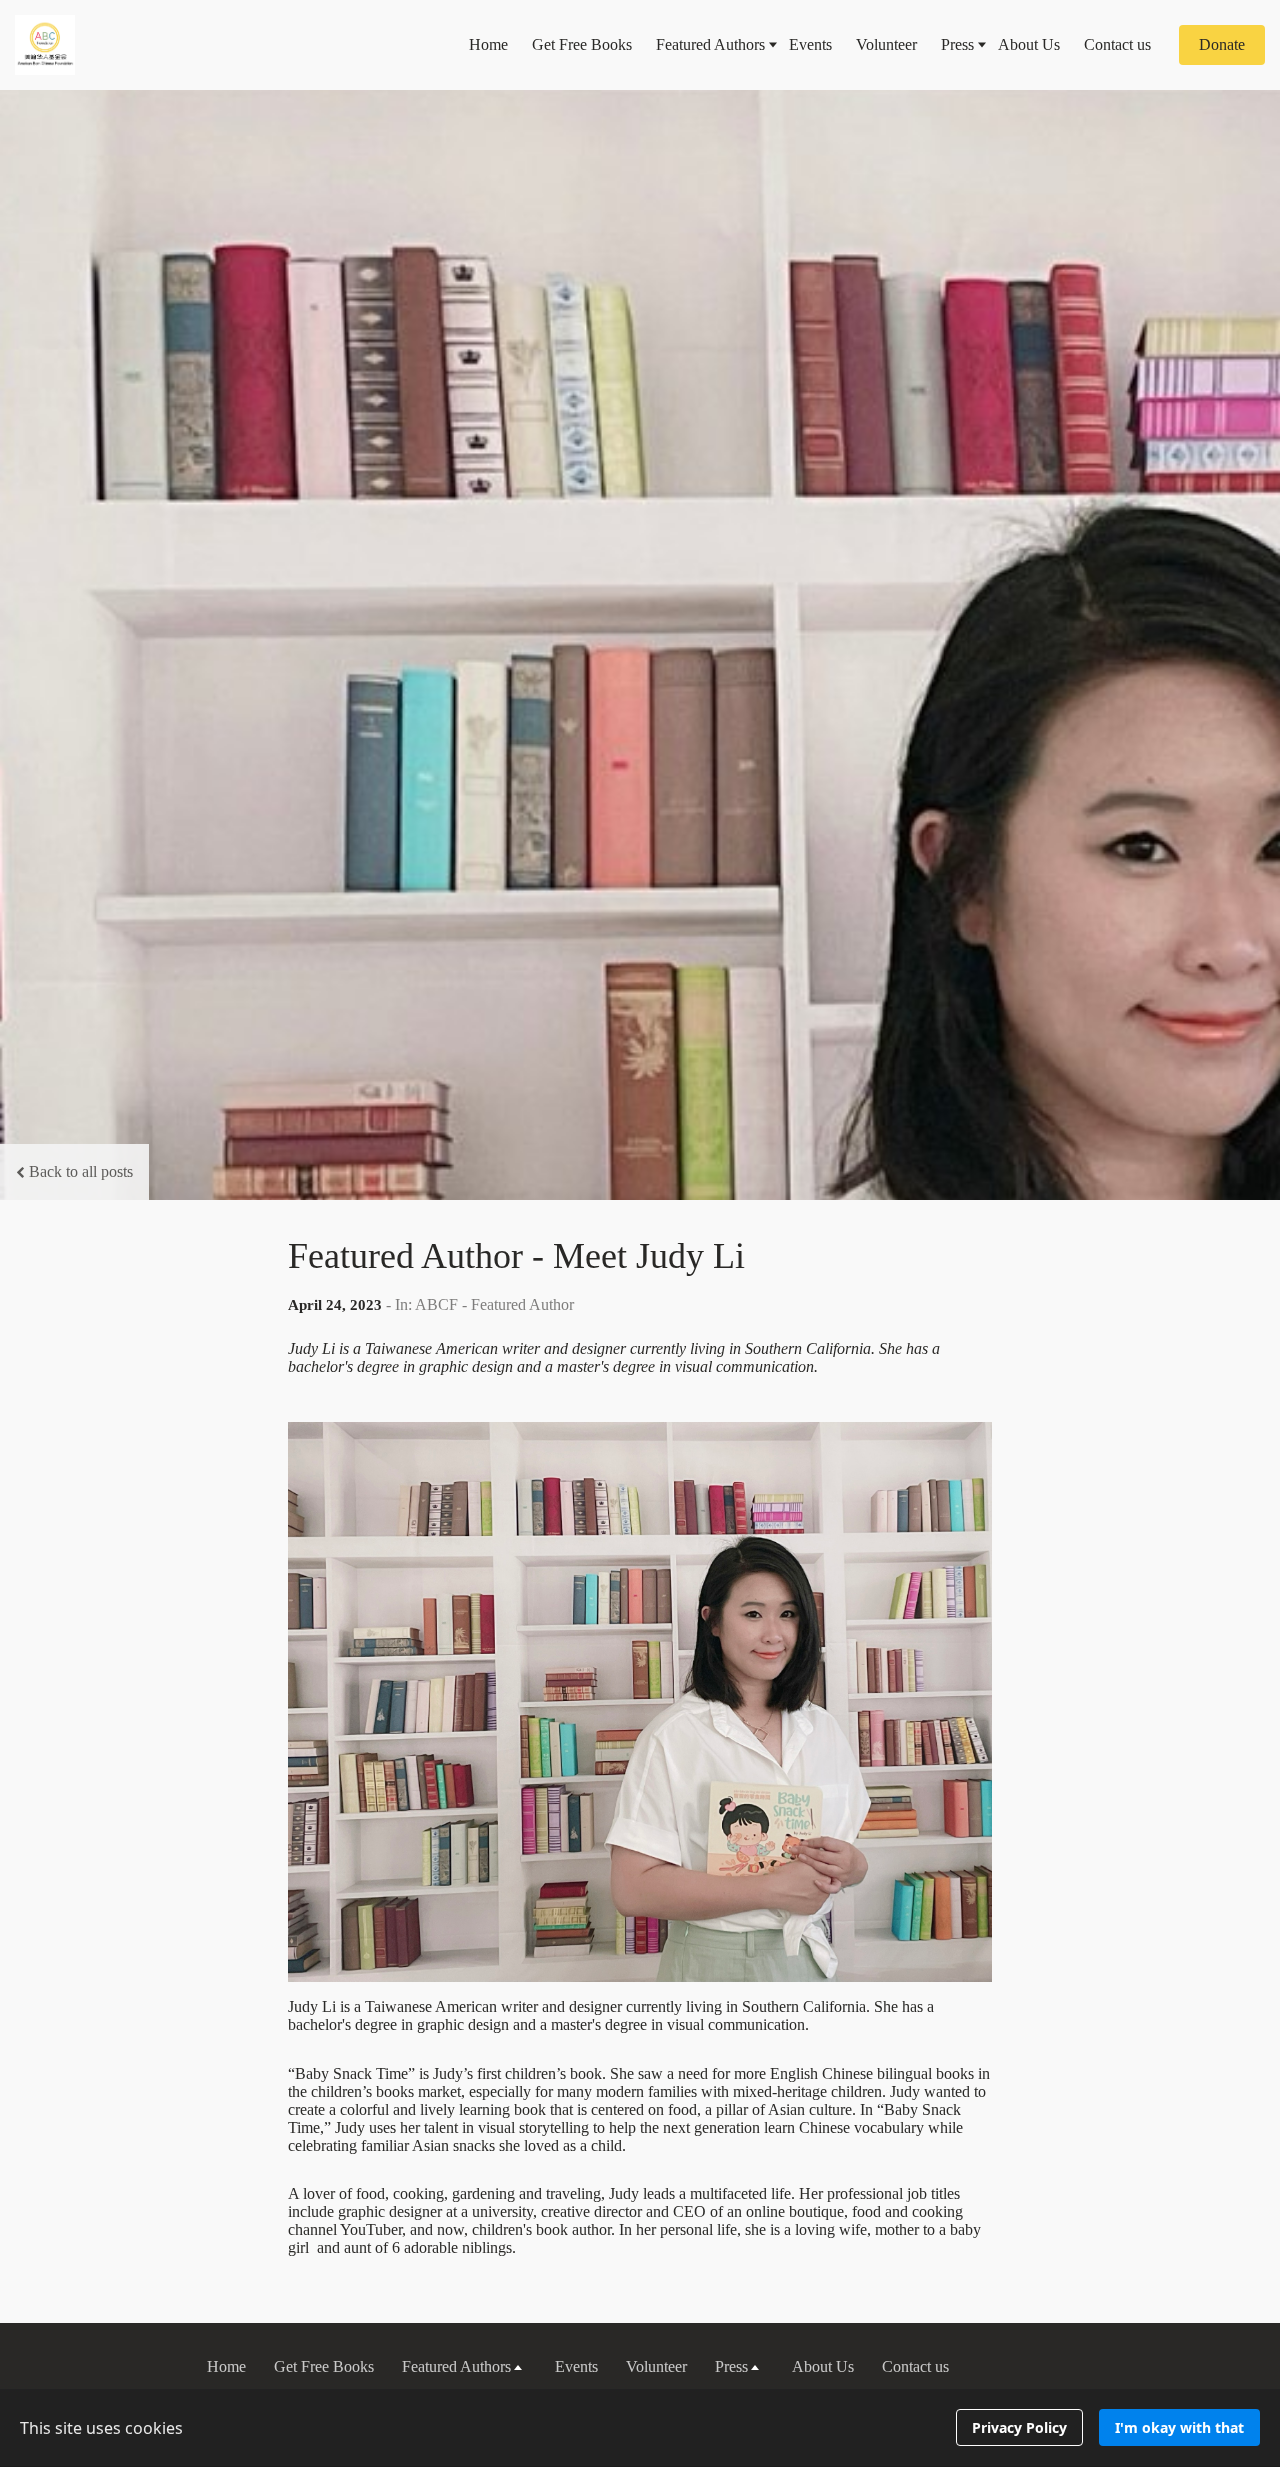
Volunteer (886, 44)
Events (810, 44)
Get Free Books (582, 44)
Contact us (1117, 44)
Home (488, 44)
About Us (1029, 44)
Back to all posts (81, 1171)
